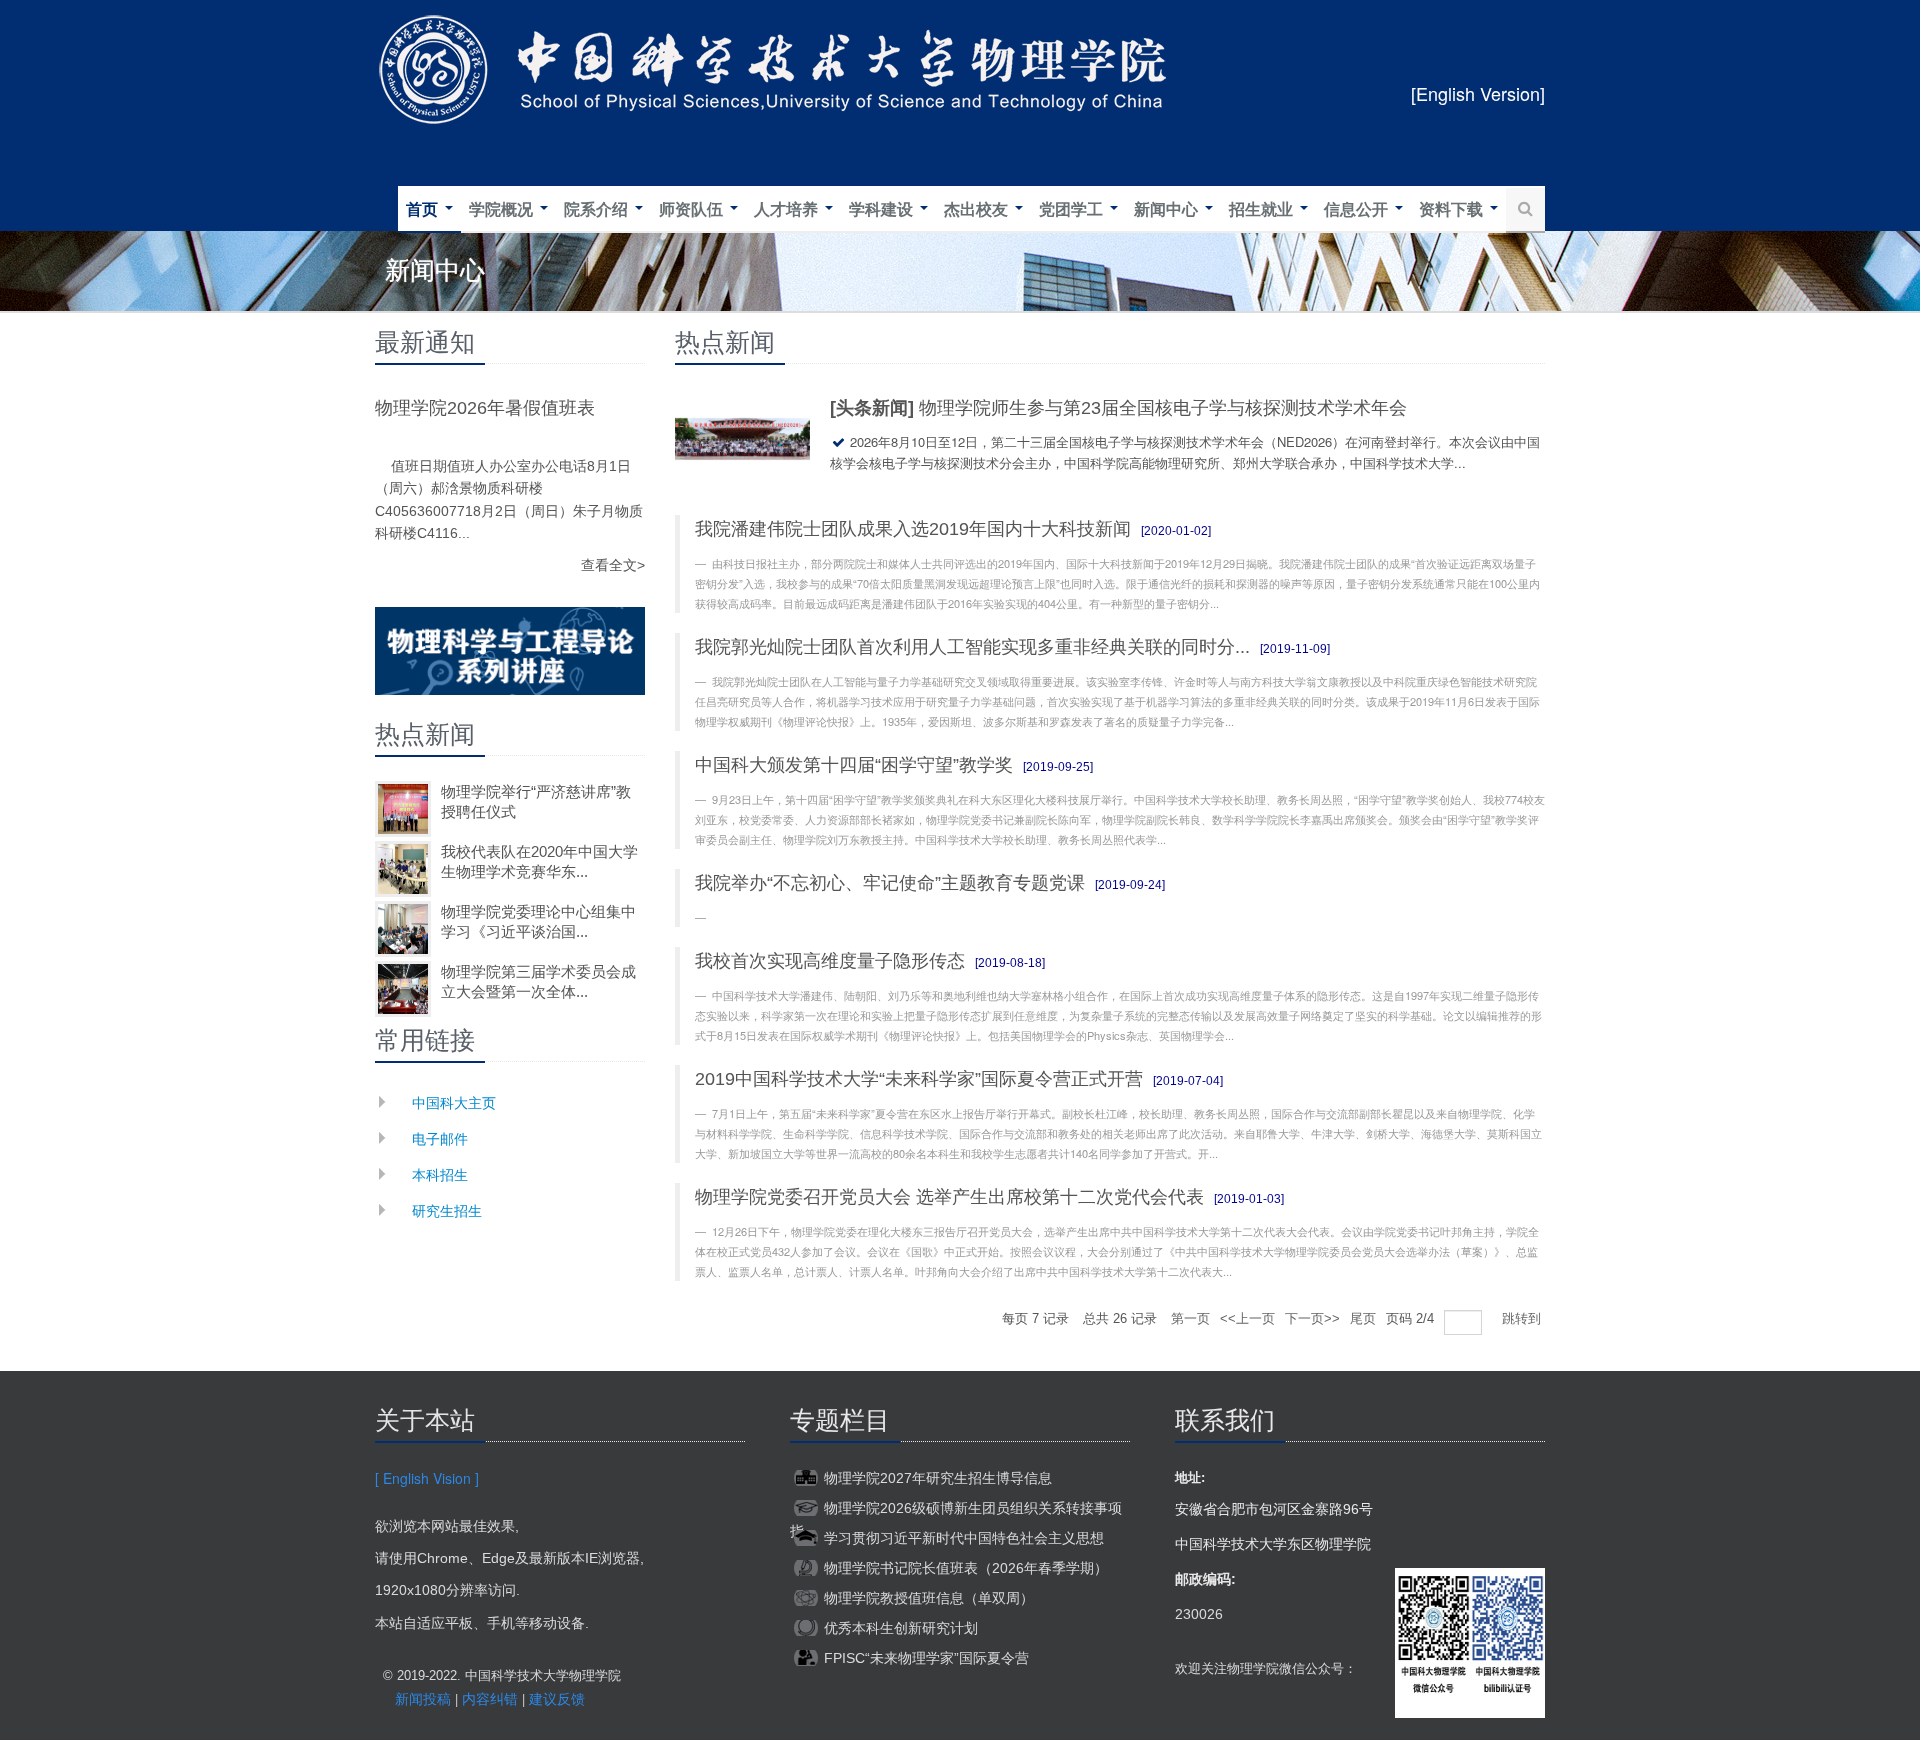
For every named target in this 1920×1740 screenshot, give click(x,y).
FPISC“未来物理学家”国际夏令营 (926, 1658)
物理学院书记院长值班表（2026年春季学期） (966, 1568)
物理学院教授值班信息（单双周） (929, 1598)
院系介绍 (598, 209)
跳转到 (1523, 1318)
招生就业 (1263, 209)
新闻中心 (1168, 209)
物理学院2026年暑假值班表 (485, 408)
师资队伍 (693, 209)
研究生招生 (447, 1210)
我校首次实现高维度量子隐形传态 (830, 961)
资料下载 (1453, 209)
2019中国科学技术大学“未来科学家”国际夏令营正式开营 (919, 1079)
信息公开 (1358, 209)
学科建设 (883, 209)
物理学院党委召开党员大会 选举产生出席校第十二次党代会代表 (949, 1197)
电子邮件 (440, 1138)
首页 (424, 209)
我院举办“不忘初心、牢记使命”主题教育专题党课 (890, 883)
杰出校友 (978, 209)
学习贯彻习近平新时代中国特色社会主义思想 (964, 1538)
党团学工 (1073, 209)
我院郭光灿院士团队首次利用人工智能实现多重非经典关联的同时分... (972, 647)
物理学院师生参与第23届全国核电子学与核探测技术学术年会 (1163, 408)
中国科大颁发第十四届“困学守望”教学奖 (854, 765)
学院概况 (503, 209)
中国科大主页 (454, 1102)
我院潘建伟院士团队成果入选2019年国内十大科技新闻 (913, 529)
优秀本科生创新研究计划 (901, 1628)
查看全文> (613, 565)
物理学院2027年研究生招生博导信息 (938, 1478)
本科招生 (440, 1174)
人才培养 (788, 209)
